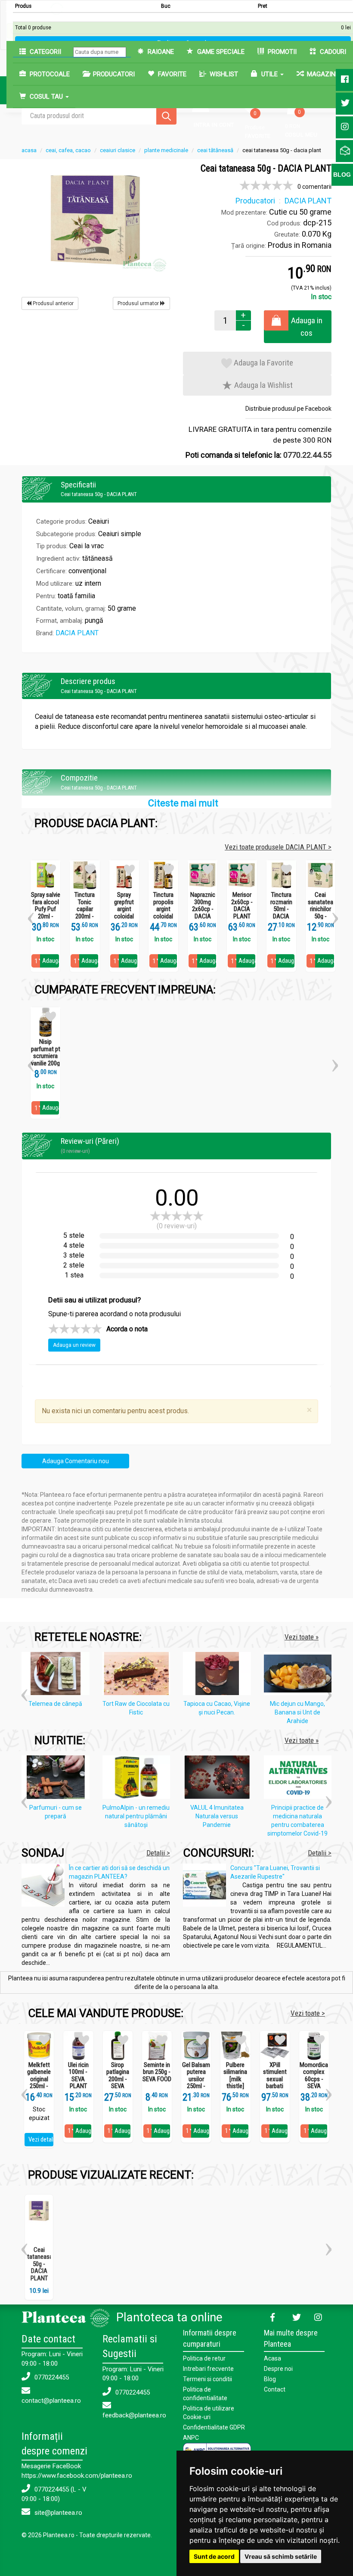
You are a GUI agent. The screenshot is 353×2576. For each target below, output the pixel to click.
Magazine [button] (323, 74)
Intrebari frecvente (208, 2369)
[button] (31, 915)
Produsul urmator (139, 303)
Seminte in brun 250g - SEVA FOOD (157, 2072)
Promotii (281, 52)
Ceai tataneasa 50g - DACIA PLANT (40, 2264)
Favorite (171, 74)
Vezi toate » (302, 1637)
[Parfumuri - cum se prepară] (58, 1779)
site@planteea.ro (57, 2513)
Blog (270, 2379)
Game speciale (220, 52)
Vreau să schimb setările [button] (281, 2556)
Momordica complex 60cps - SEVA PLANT (314, 2079)
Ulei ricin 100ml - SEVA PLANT (78, 2076)
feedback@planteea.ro (134, 2415)
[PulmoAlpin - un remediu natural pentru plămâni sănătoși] (139, 1779)
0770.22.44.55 (307, 455)
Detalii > (158, 1853)
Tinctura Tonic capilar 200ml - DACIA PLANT (85, 913)
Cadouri (332, 52)
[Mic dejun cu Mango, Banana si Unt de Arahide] (300, 1675)
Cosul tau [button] (46, 97)
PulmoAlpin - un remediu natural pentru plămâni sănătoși (136, 1816)
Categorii (45, 52)
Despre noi (278, 2369)
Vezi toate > (308, 2013)
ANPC (191, 2438)
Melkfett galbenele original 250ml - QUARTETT (39, 2079)
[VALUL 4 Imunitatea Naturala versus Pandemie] (219, 1779)
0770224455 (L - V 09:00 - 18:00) (54, 2494)
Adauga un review (74, 1345)
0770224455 (51, 2377)
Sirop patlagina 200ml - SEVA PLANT (118, 2079)
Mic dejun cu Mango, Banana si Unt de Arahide (297, 1712)
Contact (275, 2389)
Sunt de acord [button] (214, 2556)
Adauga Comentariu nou (76, 1461)
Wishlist (223, 74)
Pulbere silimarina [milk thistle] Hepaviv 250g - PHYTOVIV (235, 2086)
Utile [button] (269, 74)
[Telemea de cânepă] (58, 1675)
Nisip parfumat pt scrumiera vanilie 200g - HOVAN (46, 1056)
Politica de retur (204, 2358)
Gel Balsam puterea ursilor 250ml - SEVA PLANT (196, 2083)
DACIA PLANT (77, 633)
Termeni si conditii (207, 2379)
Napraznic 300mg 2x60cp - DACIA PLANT (203, 909)
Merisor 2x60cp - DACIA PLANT (242, 906)
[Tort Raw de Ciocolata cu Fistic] (139, 1675)
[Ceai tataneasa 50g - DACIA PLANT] (96, 219)
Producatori (113, 74)
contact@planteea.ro (51, 2401)
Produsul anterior (53, 303)
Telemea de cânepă (55, 1704)
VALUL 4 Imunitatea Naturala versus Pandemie (217, 1816)
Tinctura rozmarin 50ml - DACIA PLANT (281, 909)
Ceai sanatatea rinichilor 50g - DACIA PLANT (320, 913)
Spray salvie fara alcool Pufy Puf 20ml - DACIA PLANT (46, 913)
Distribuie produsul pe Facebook (288, 409)
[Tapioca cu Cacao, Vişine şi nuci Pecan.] (219, 1675)
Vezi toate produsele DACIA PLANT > (278, 847)
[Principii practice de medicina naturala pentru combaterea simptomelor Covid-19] (300, 1779)
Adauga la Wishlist (263, 385)
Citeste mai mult (183, 803)
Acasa (272, 2358)
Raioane (160, 52)
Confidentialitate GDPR (214, 2427)
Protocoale (49, 74)
